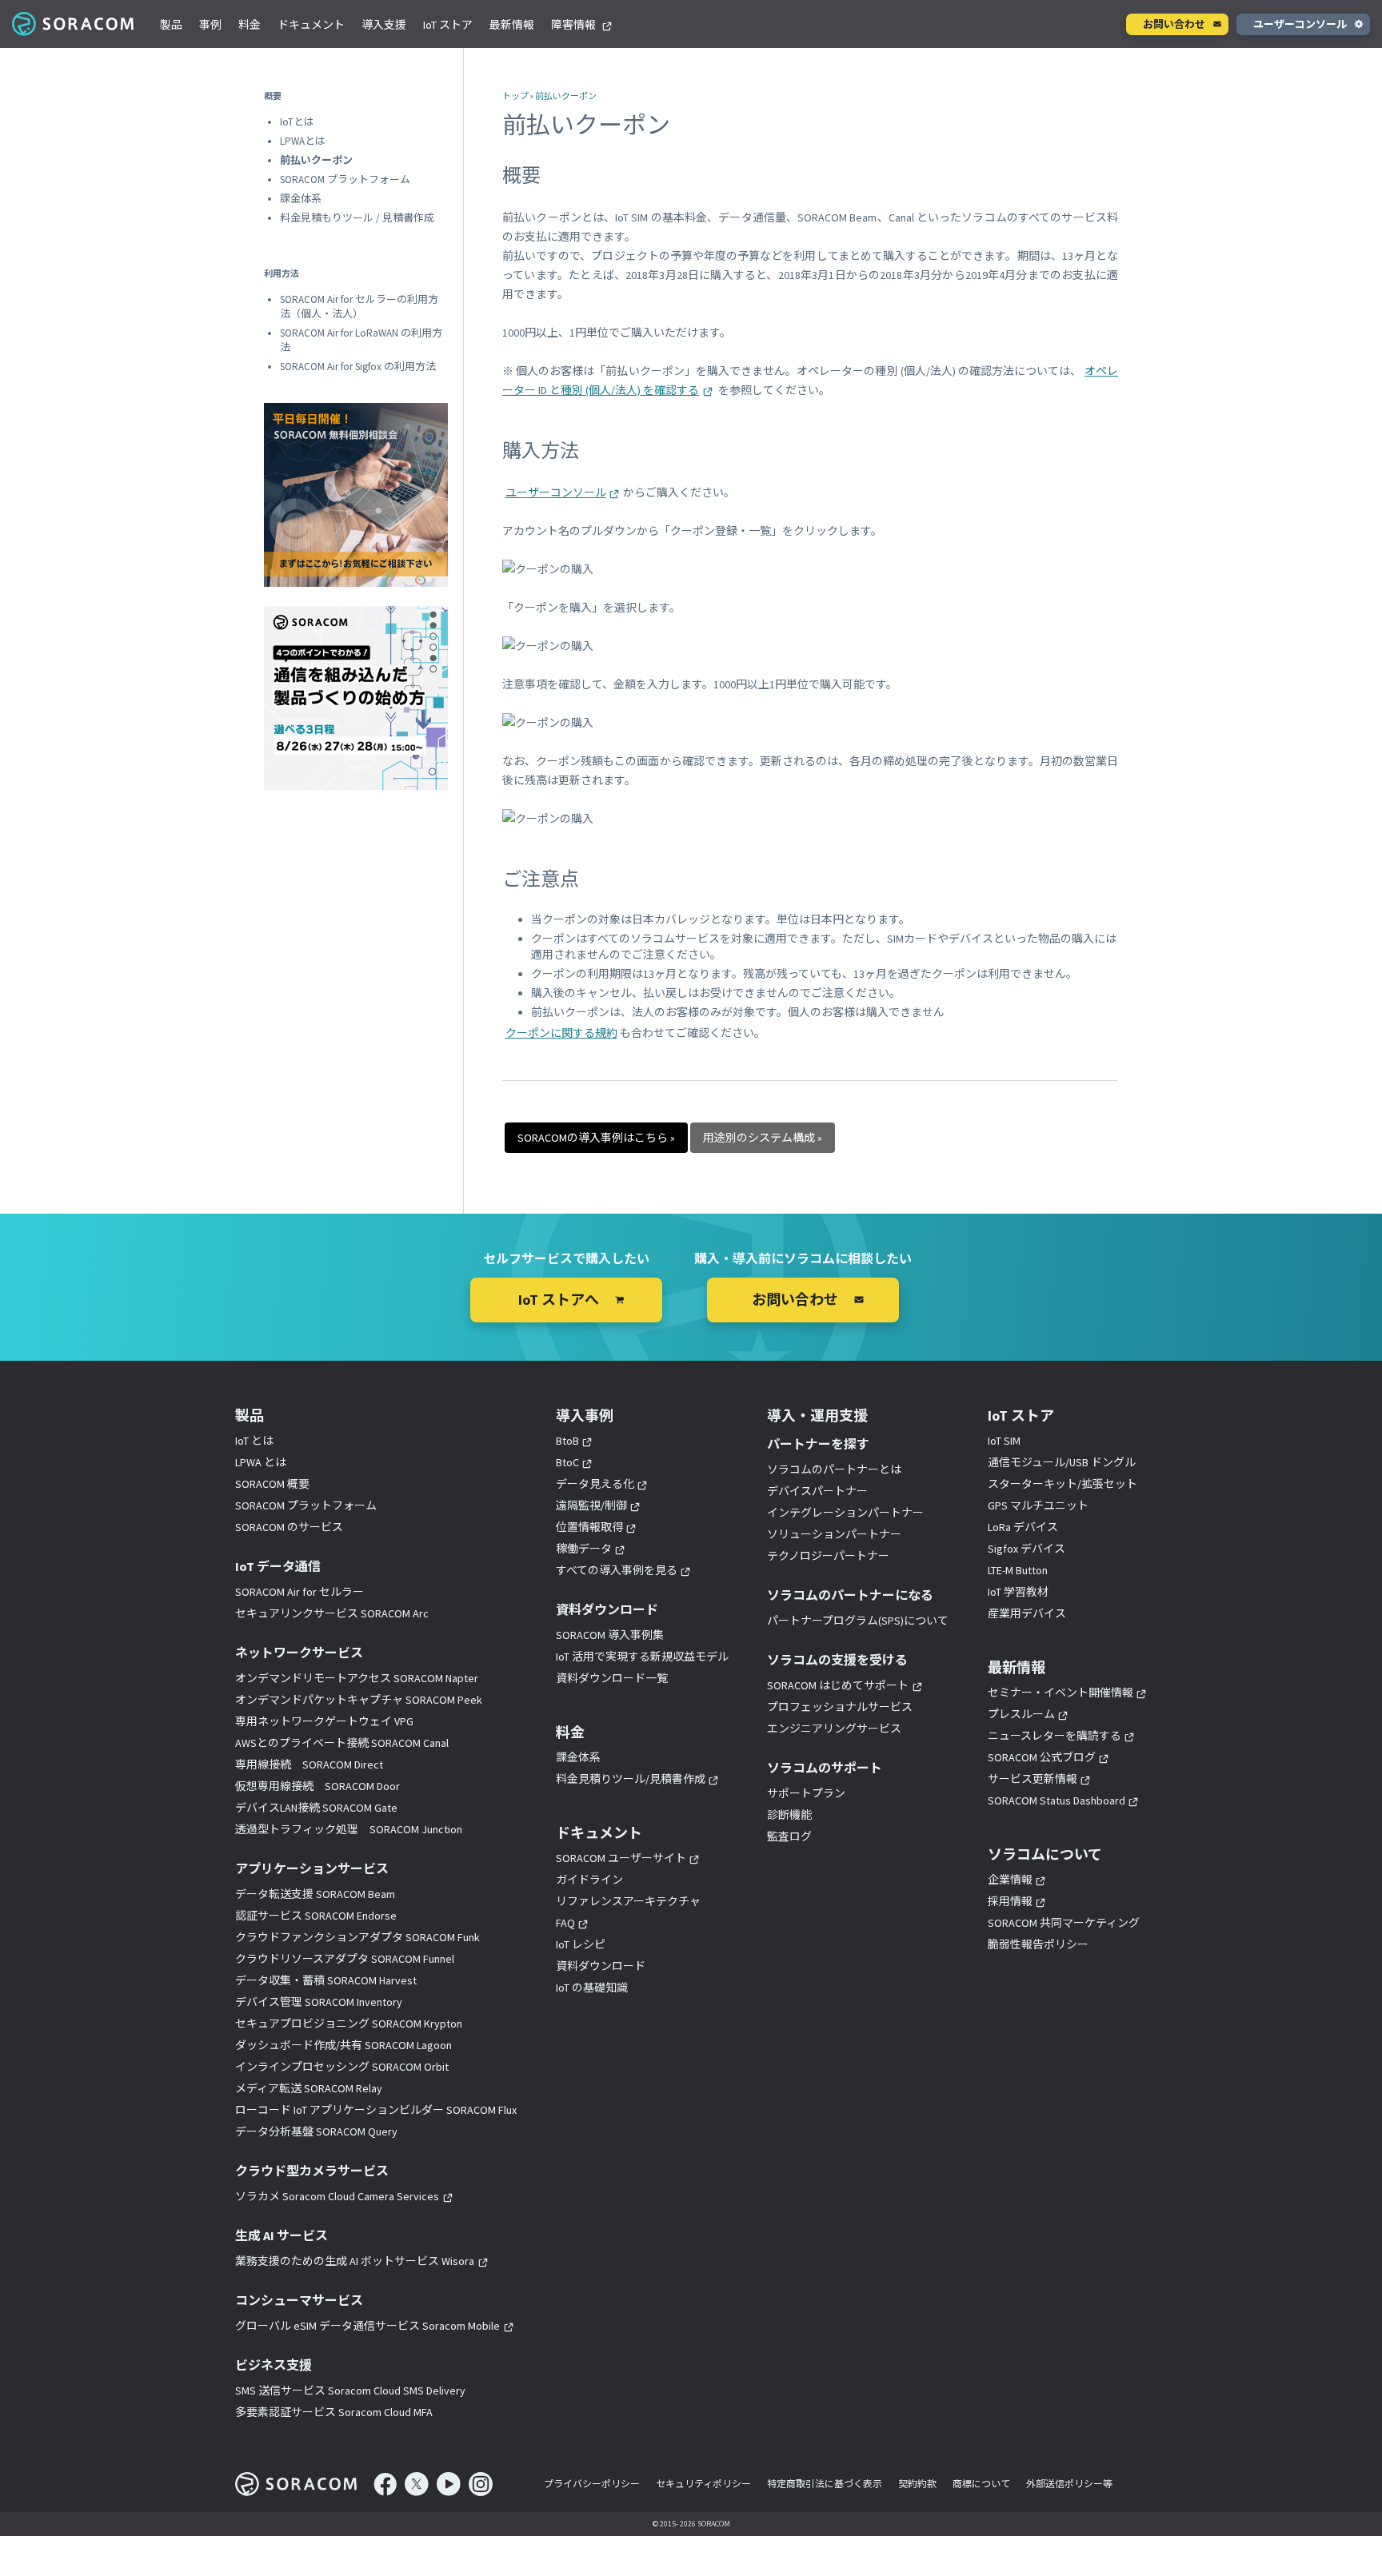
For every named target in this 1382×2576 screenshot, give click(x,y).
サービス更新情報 (1033, 1779)
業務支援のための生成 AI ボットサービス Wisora (355, 2261)
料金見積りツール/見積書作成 (631, 1779)
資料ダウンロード (601, 1966)
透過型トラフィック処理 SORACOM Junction (349, 1829)
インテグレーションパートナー (845, 1513)
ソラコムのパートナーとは (834, 1469)
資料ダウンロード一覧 (612, 1678)
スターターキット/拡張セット (1062, 1484)
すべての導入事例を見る (617, 1570)
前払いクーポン (566, 96)
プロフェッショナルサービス (840, 1707)
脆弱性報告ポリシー (1038, 1944)
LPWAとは (303, 141)
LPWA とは (261, 1462)
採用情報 (1010, 1901)
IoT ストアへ (559, 1300)
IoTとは (297, 122)
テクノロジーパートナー (828, 1556)
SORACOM (74, 24)
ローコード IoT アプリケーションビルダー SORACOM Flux (376, 2110)
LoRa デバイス (1023, 1527)
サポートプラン (806, 1793)
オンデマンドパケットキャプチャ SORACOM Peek (359, 1700)
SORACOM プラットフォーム (345, 179)
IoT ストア (448, 25)
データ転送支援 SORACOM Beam (315, 1894)
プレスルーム (1021, 1714)
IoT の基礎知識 (592, 1988)
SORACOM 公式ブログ (1042, 1757)
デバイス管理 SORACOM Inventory (319, 2002)
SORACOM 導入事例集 (610, 1635)
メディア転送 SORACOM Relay (309, 2088)
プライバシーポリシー (592, 2484)
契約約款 (917, 2484)
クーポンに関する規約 (561, 1033)
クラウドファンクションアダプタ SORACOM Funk (357, 1937)
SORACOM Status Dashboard (1056, 1800)
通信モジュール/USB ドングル (1062, 1462)
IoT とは (254, 1441)
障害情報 (575, 25)
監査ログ (789, 1836)
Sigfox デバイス (1027, 1549)
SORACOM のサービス (289, 1527)
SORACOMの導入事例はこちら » (596, 1138)
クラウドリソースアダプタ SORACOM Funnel (345, 1959)
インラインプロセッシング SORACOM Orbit (342, 2067)
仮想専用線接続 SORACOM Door (318, 1786)
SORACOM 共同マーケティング (1064, 1923)
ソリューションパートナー (834, 1534)
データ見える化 (595, 1484)
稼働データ (584, 1549)
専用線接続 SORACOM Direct (309, 1765)
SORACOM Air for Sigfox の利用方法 (358, 367)
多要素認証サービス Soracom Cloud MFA (334, 2412)
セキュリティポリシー (703, 2484)
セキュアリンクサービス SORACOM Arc (332, 1613)
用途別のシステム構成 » (763, 1138)
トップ (515, 96)
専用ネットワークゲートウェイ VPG (324, 1721)
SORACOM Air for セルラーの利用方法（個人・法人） (359, 307)
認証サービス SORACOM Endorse (316, 1916)
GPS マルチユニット (1038, 1505)
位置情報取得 (589, 1527)
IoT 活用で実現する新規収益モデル (642, 1657)
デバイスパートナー (817, 1491)
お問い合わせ (1174, 24)
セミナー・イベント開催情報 (1060, 1693)
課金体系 (301, 199)
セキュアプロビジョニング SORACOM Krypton (349, 2024)
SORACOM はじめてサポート (838, 1685)
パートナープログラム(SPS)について (858, 1621)
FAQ (565, 1923)
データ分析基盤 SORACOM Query (316, 2131)
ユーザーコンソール (1300, 24)
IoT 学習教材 (1018, 1592)
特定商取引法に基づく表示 (825, 2484)
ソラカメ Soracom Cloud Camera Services (337, 2196)
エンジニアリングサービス (834, 1729)
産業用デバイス (1027, 1613)
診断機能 (789, 1815)
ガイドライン (589, 1880)
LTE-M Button (1018, 1570)
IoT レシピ (581, 1944)
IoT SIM (1004, 1441)
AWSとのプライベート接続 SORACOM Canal (342, 1743)
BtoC (567, 1462)
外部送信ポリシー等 (1069, 2484)
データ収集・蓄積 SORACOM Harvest (326, 1980)
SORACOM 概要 (272, 1484)
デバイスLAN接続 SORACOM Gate (316, 1808)
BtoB (567, 1441)
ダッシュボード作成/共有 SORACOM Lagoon (344, 2045)
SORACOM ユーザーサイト (621, 1858)
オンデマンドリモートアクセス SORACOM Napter (357, 1678)
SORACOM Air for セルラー (300, 1592)
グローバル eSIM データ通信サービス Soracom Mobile (367, 2326)
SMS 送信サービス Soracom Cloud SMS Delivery (350, 2391)
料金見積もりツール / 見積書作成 (357, 218)
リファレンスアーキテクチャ (628, 1901)
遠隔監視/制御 (591, 1505)
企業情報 (1010, 1880)
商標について (981, 2484)
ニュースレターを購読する (1054, 1736)
